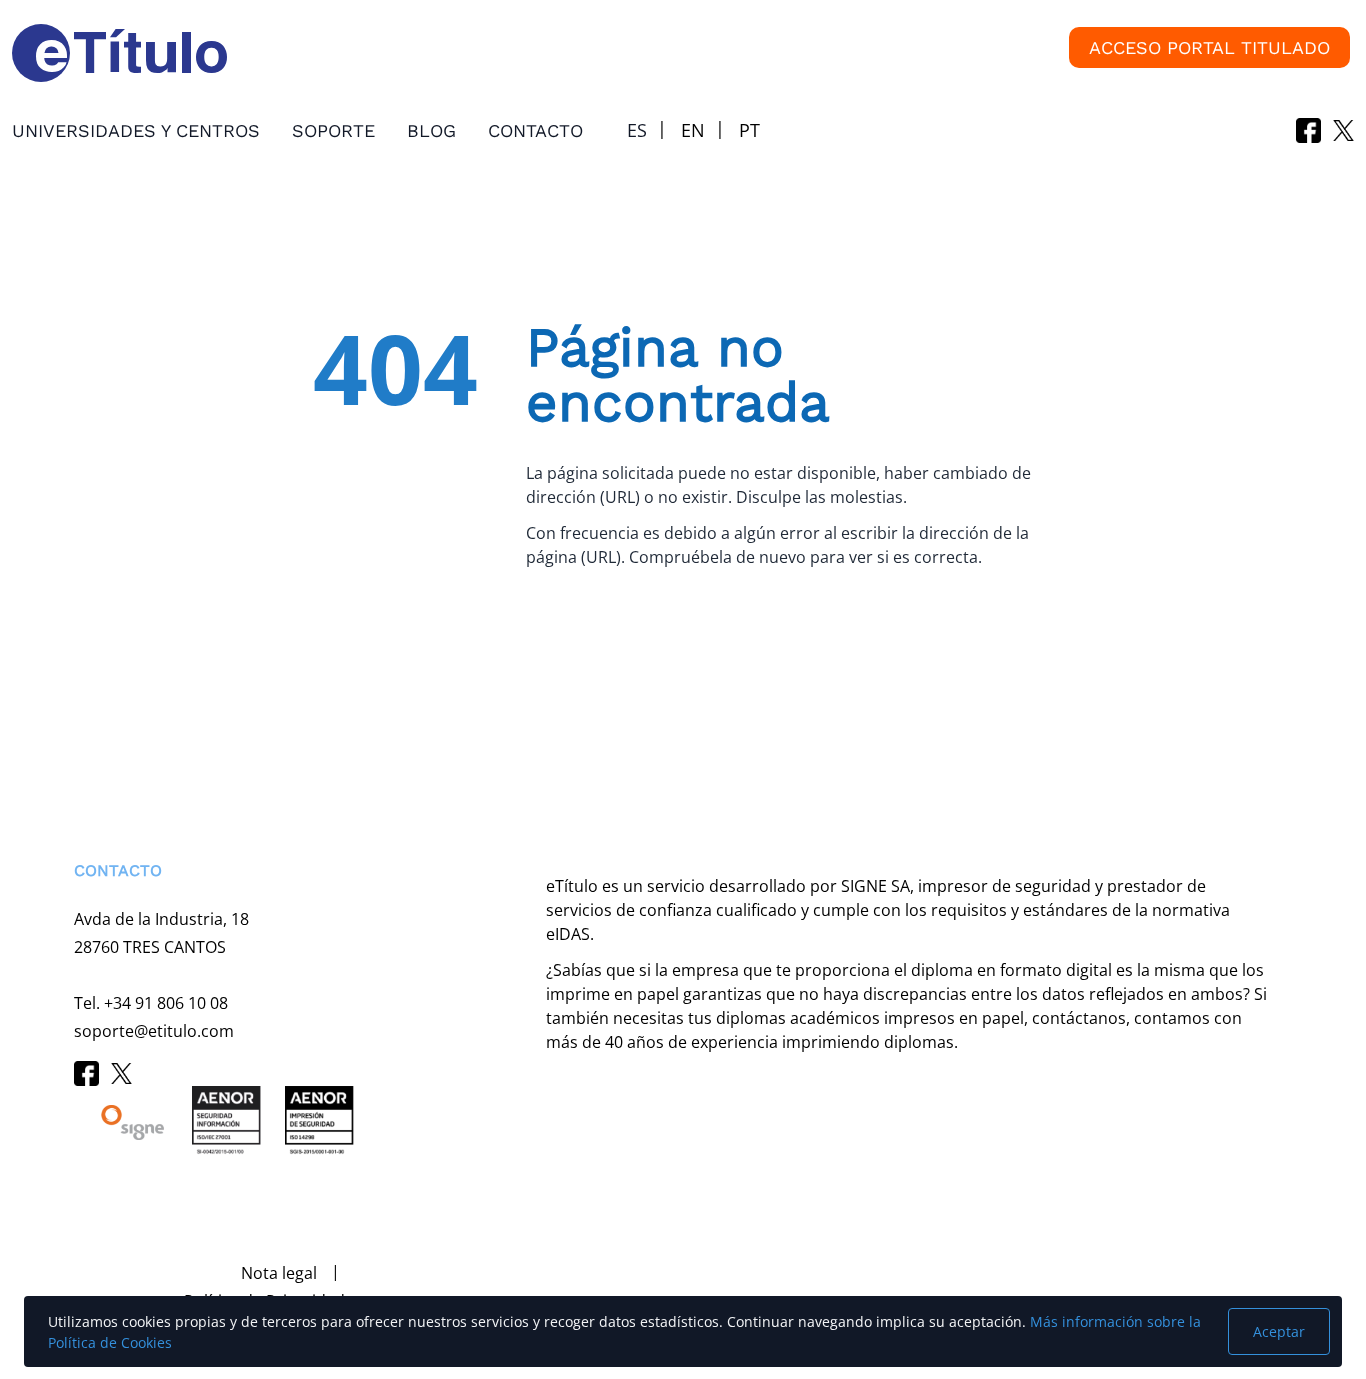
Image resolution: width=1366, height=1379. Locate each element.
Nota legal (279, 1273)
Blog (431, 130)
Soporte (333, 130)
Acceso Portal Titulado (1209, 47)
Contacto (535, 130)
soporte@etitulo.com (154, 1031)
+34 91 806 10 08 (166, 1003)
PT (749, 130)
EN (693, 130)
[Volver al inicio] (44, 1260)
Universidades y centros (136, 130)
